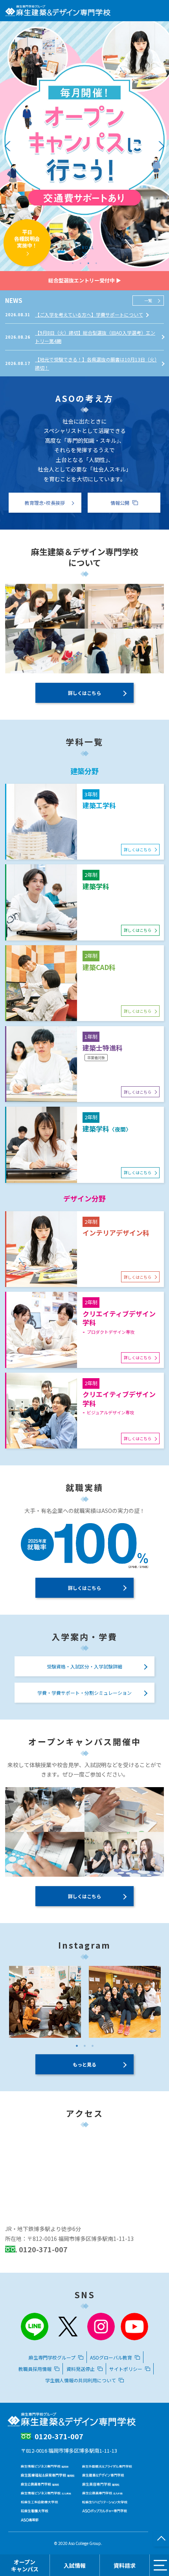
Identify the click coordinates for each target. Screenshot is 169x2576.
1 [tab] (73, 263)
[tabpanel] (84, 146)
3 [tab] (88, 263)
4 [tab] (96, 263)
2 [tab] (81, 263)
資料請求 (125, 2565)
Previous (9, 146)
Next (160, 146)
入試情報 (75, 2565)
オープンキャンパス (25, 2565)
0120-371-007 (43, 2249)
